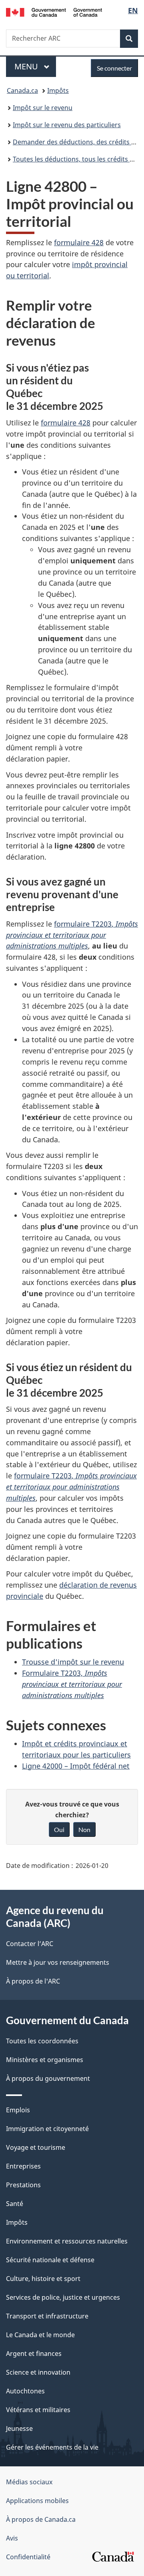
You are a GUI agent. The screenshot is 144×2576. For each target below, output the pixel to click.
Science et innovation (38, 2372)
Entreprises (23, 2166)
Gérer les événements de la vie (52, 2447)
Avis (12, 2538)
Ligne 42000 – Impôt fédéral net (76, 1766)
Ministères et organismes (45, 2060)
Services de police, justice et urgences (63, 2297)
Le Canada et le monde (40, 2335)
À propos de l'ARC (33, 1981)
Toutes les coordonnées (42, 2041)
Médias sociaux (29, 2482)
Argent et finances (34, 2354)
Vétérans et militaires (38, 2410)
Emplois (18, 2110)
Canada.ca (22, 91)
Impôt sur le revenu (43, 108)
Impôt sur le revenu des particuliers (67, 125)
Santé (15, 2204)
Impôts (58, 91)
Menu (35, 66)
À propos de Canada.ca (41, 2519)
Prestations (23, 2185)
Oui (59, 1829)
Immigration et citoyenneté (47, 2129)
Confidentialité (28, 2557)
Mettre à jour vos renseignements (58, 1962)
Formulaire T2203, (72, 1684)
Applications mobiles (37, 2501)
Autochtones (25, 2391)
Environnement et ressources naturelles (67, 2241)
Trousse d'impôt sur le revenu (73, 1662)
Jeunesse (19, 2428)
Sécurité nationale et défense (50, 2260)
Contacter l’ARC (30, 1944)
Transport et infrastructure (47, 2316)
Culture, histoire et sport (43, 2279)
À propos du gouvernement (48, 2078)
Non (84, 1829)
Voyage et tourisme (36, 2147)
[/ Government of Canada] (54, 12)
